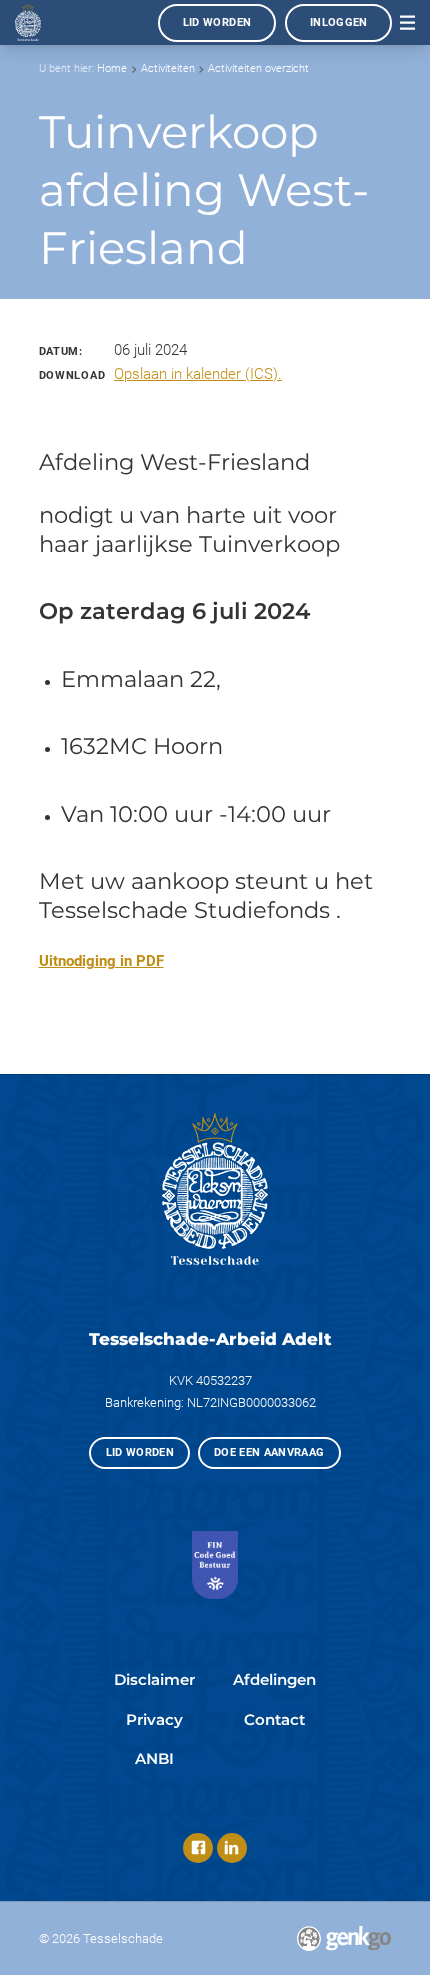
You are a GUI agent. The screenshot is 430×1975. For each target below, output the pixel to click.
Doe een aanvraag (269, 1452)
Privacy (154, 1719)
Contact (274, 1719)
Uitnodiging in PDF (101, 961)
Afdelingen (274, 1679)
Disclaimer (154, 1679)
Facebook (198, 1848)
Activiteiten (168, 68)
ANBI (154, 1758)
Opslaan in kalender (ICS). (198, 374)
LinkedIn (232, 1848)
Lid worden (217, 22)
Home (112, 68)
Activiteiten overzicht (258, 68)
